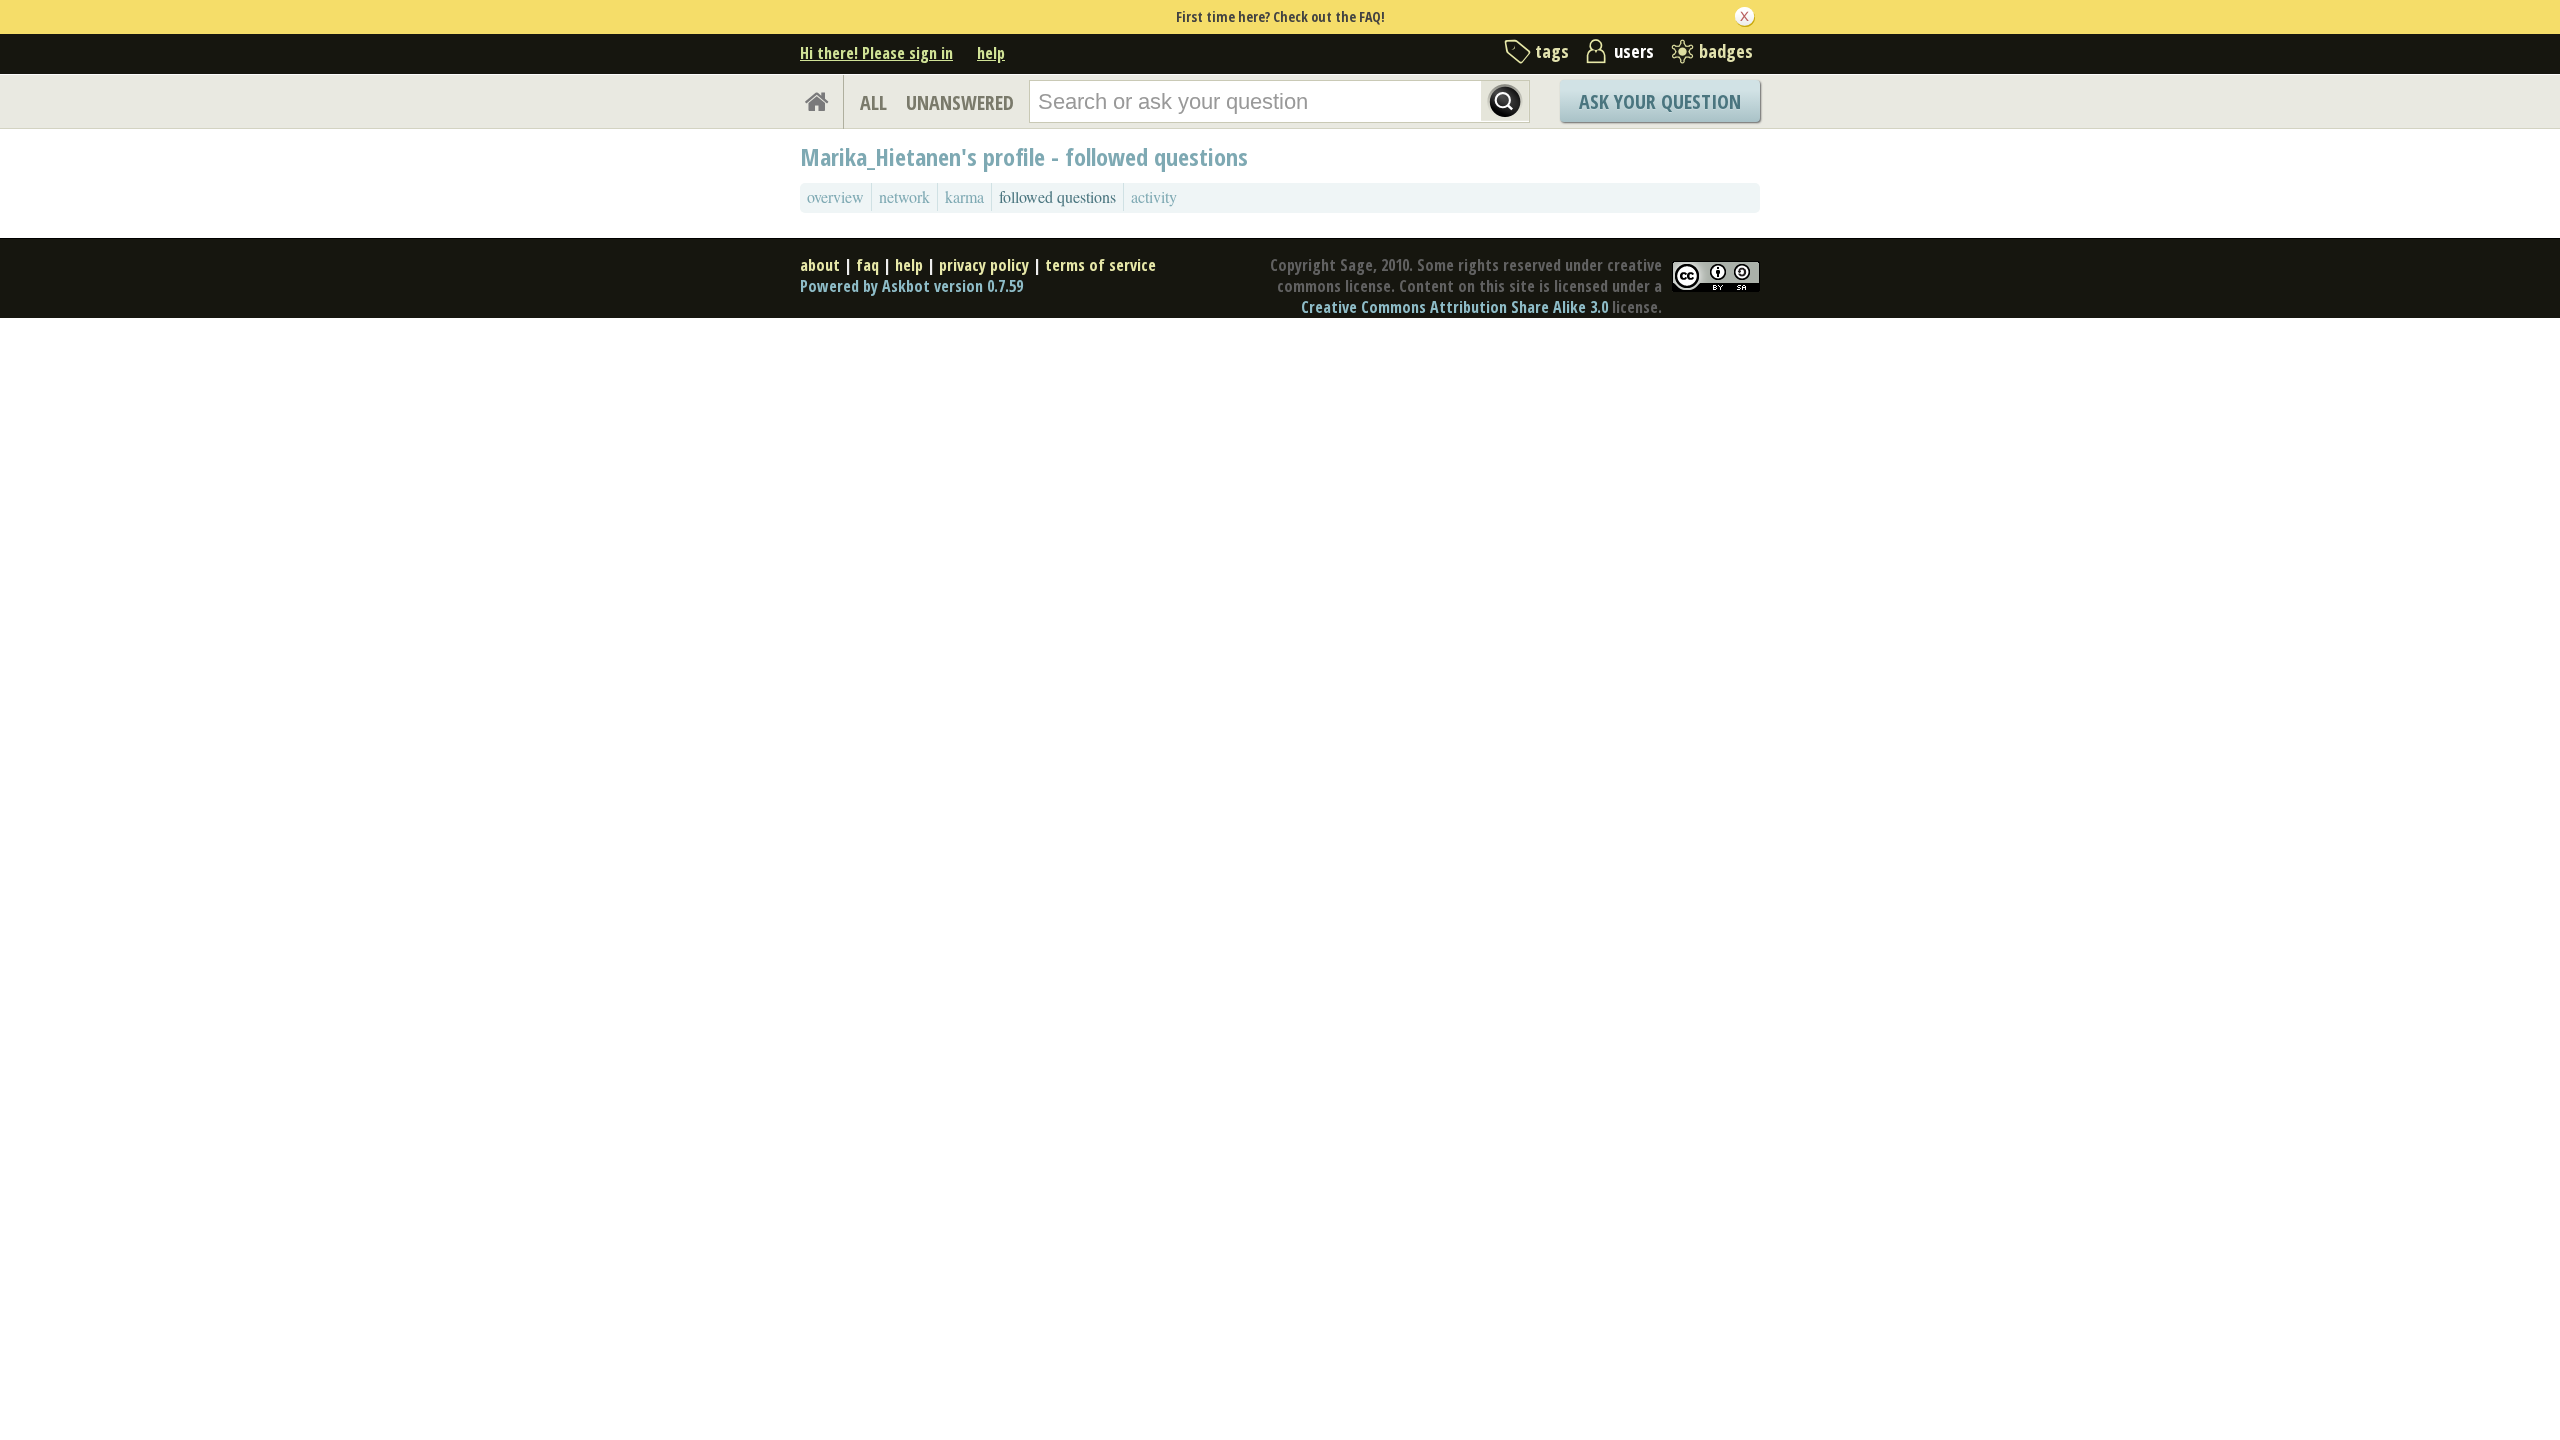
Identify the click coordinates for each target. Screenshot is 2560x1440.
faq (867, 265)
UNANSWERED (960, 102)
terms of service (1100, 265)
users (1634, 51)
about (820, 265)
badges (1726, 51)
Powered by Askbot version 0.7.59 (911, 286)
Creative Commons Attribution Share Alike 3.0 (1454, 307)
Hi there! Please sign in (876, 53)
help (991, 53)
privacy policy (984, 265)
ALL (873, 102)
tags (1552, 51)
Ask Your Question (1660, 101)
